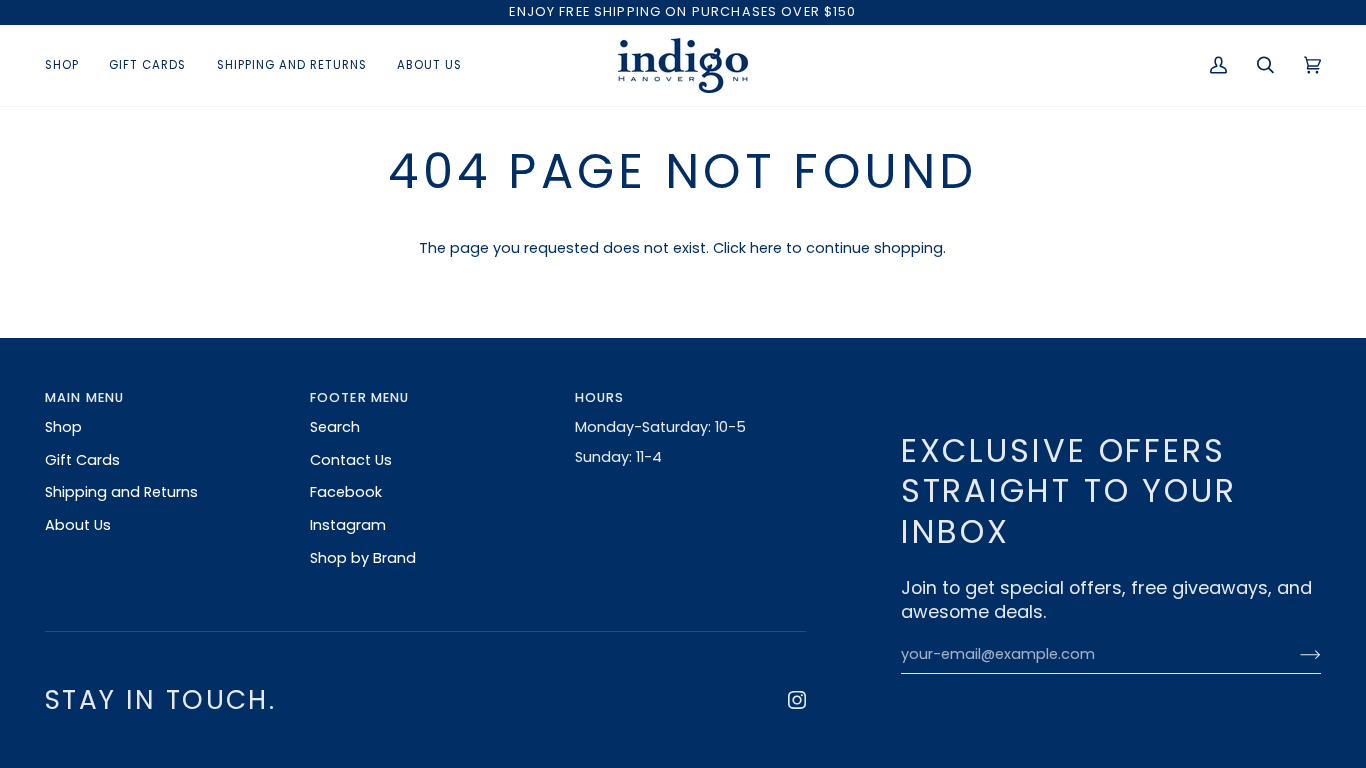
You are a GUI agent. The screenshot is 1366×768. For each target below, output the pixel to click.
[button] (69, 65)
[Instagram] (797, 700)
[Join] (1294, 655)
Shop (63, 427)
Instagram (348, 525)
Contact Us (351, 460)
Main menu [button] (84, 397)
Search (335, 427)
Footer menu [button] (360, 397)
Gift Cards (82, 460)
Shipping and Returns (121, 492)
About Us (78, 525)
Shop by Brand (363, 558)
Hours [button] (600, 397)
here (766, 248)
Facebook (346, 492)
